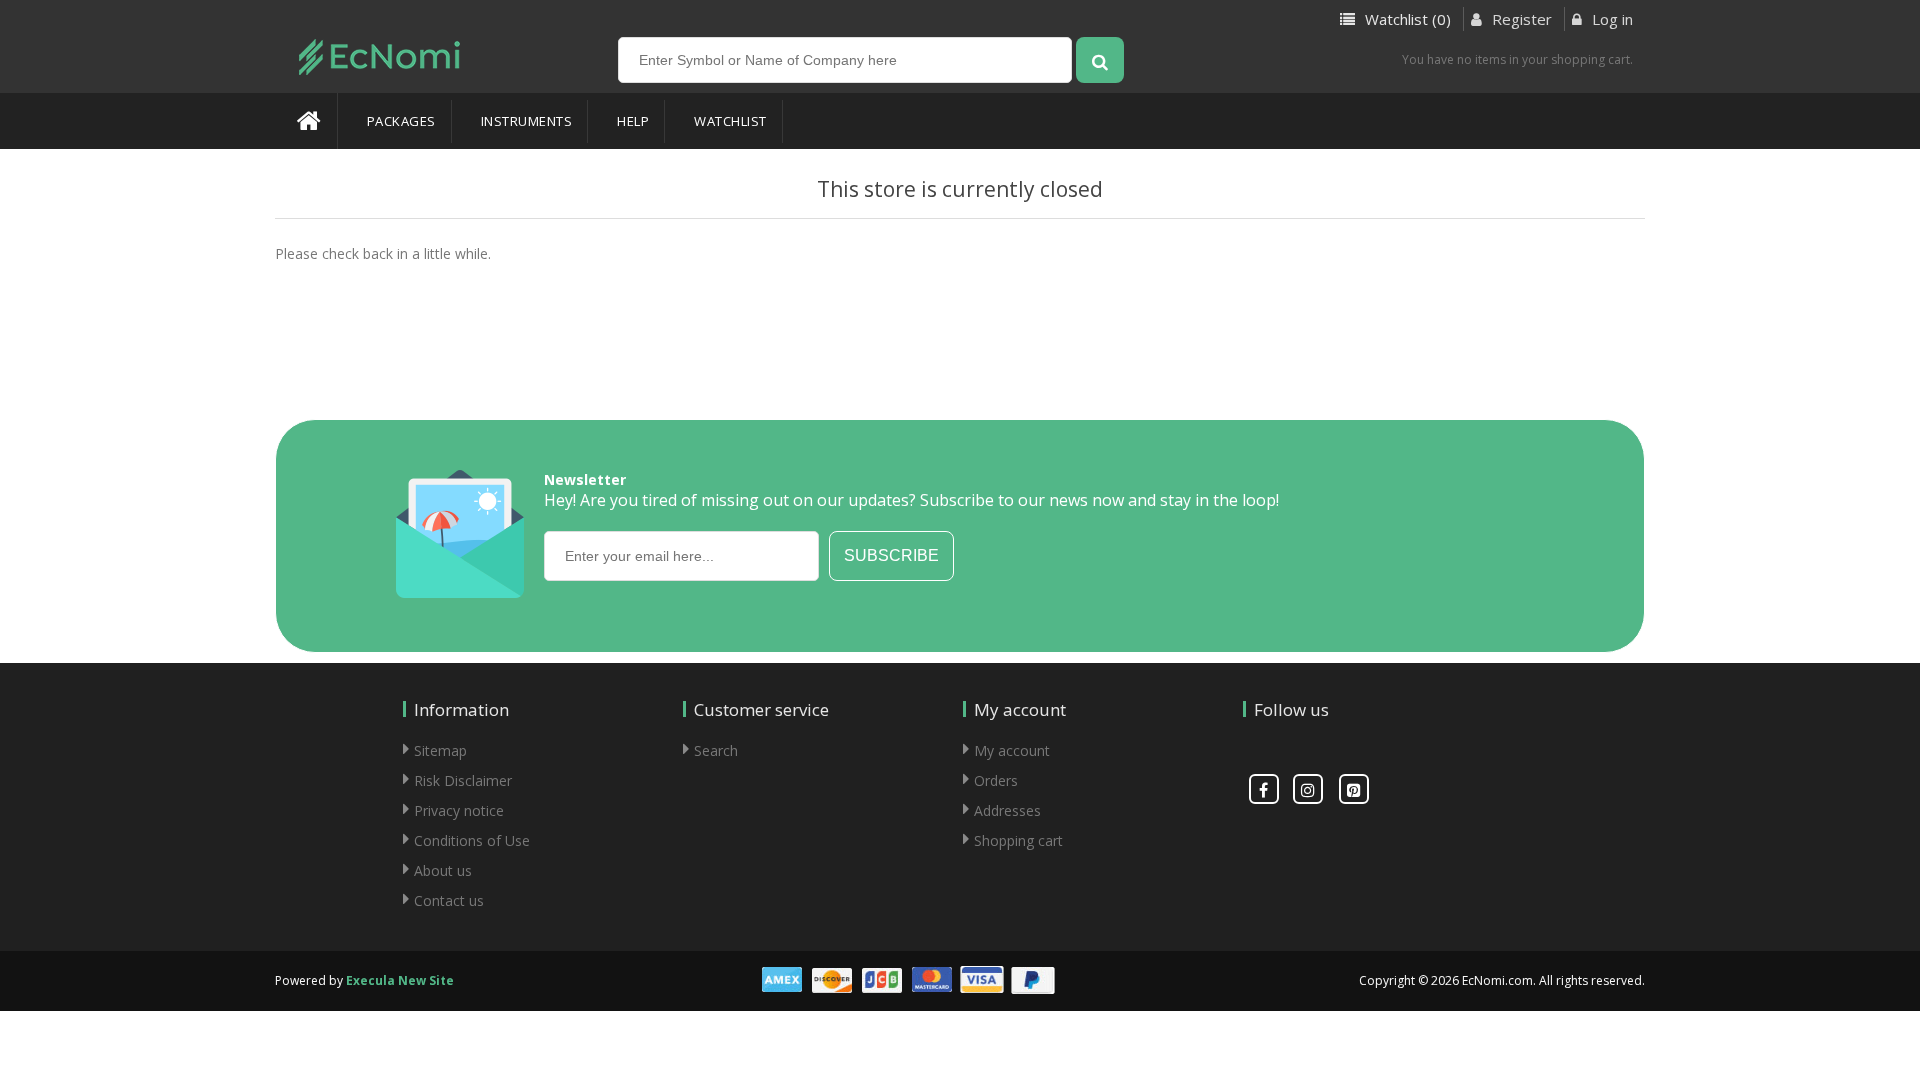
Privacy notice (459, 810)
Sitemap (440, 750)
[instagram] (1308, 789)
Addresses (1007, 810)
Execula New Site (400, 980)
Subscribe (891, 555)
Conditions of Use (472, 840)
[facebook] (1264, 789)
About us (443, 870)
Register (1520, 19)
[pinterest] (1354, 789)
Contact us (449, 900)
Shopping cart (1018, 840)
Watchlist (730, 121)
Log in (1610, 19)
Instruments (527, 121)
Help (633, 121)
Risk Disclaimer (463, 780)
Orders (996, 780)
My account (1012, 750)
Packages (401, 121)
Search (716, 750)
